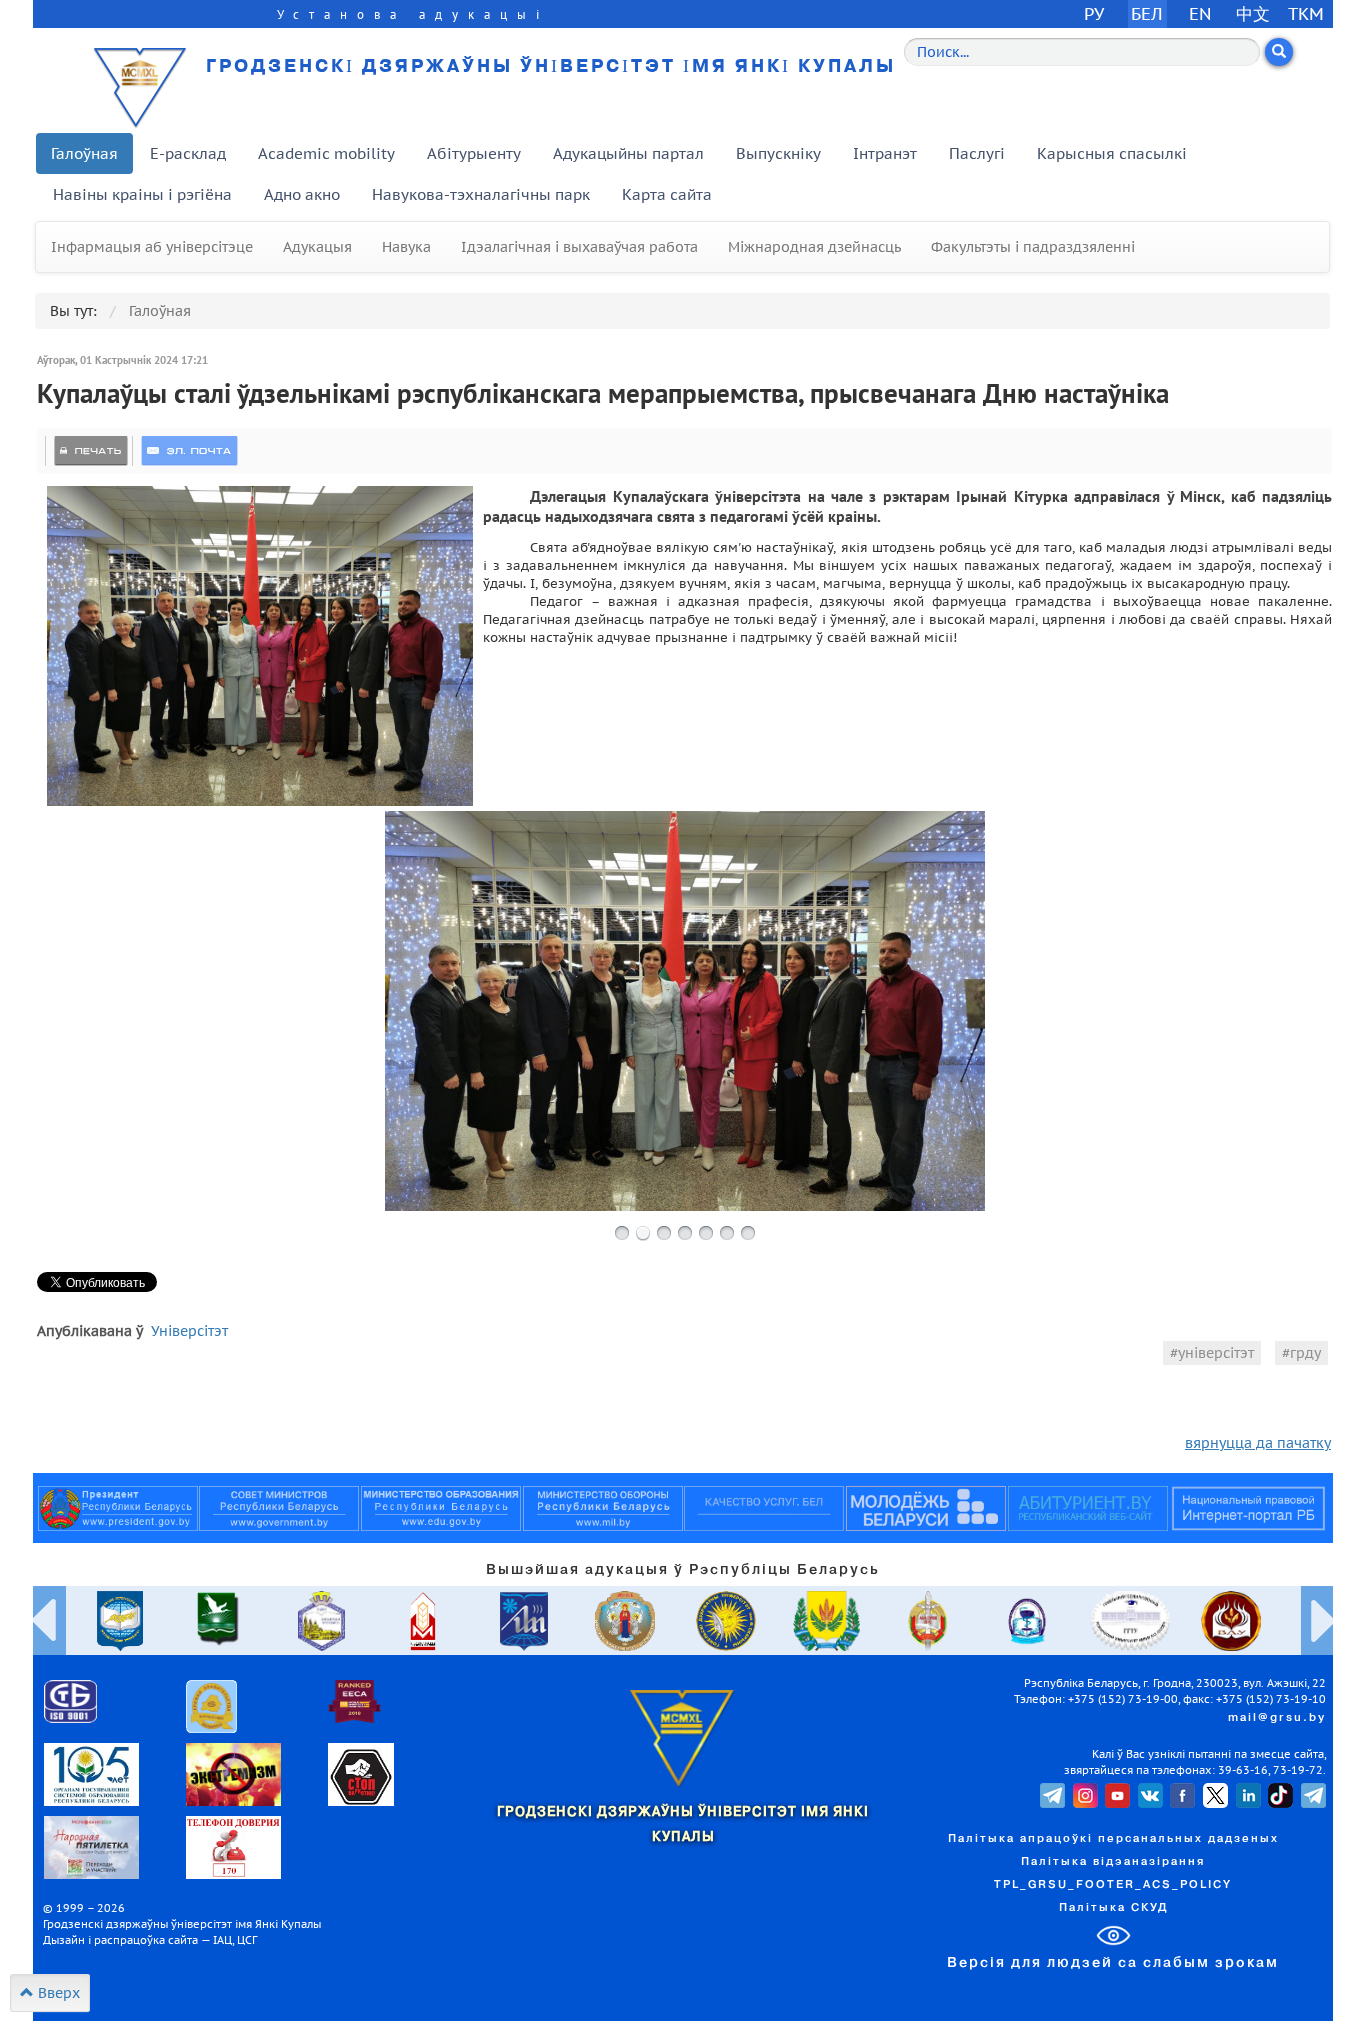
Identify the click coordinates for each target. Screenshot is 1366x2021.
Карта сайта (667, 194)
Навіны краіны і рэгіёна (142, 194)
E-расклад (188, 153)
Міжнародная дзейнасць (814, 247)
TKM (1306, 13)
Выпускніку (778, 153)
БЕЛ (1147, 13)
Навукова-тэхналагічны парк (481, 194)
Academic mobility (326, 153)
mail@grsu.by (1277, 1718)
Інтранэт (885, 153)
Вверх (57, 1993)
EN (1200, 13)
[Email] (189, 451)
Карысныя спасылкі (1112, 153)
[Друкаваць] (91, 451)
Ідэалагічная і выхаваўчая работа (579, 247)
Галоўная (84, 153)
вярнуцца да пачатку (1258, 1443)
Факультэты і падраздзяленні (1033, 247)
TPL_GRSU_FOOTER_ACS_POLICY (1113, 1885)
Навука (406, 247)
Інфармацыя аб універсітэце (152, 247)
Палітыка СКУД (1113, 1908)
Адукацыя (317, 247)
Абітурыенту (474, 153)
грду (1305, 1353)
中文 (1253, 13)
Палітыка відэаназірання (1113, 1862)
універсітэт (1216, 1353)
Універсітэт (189, 1331)
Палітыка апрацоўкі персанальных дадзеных (1113, 1839)
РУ (1094, 13)
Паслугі (977, 153)
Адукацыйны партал (628, 153)
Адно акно (302, 194)
